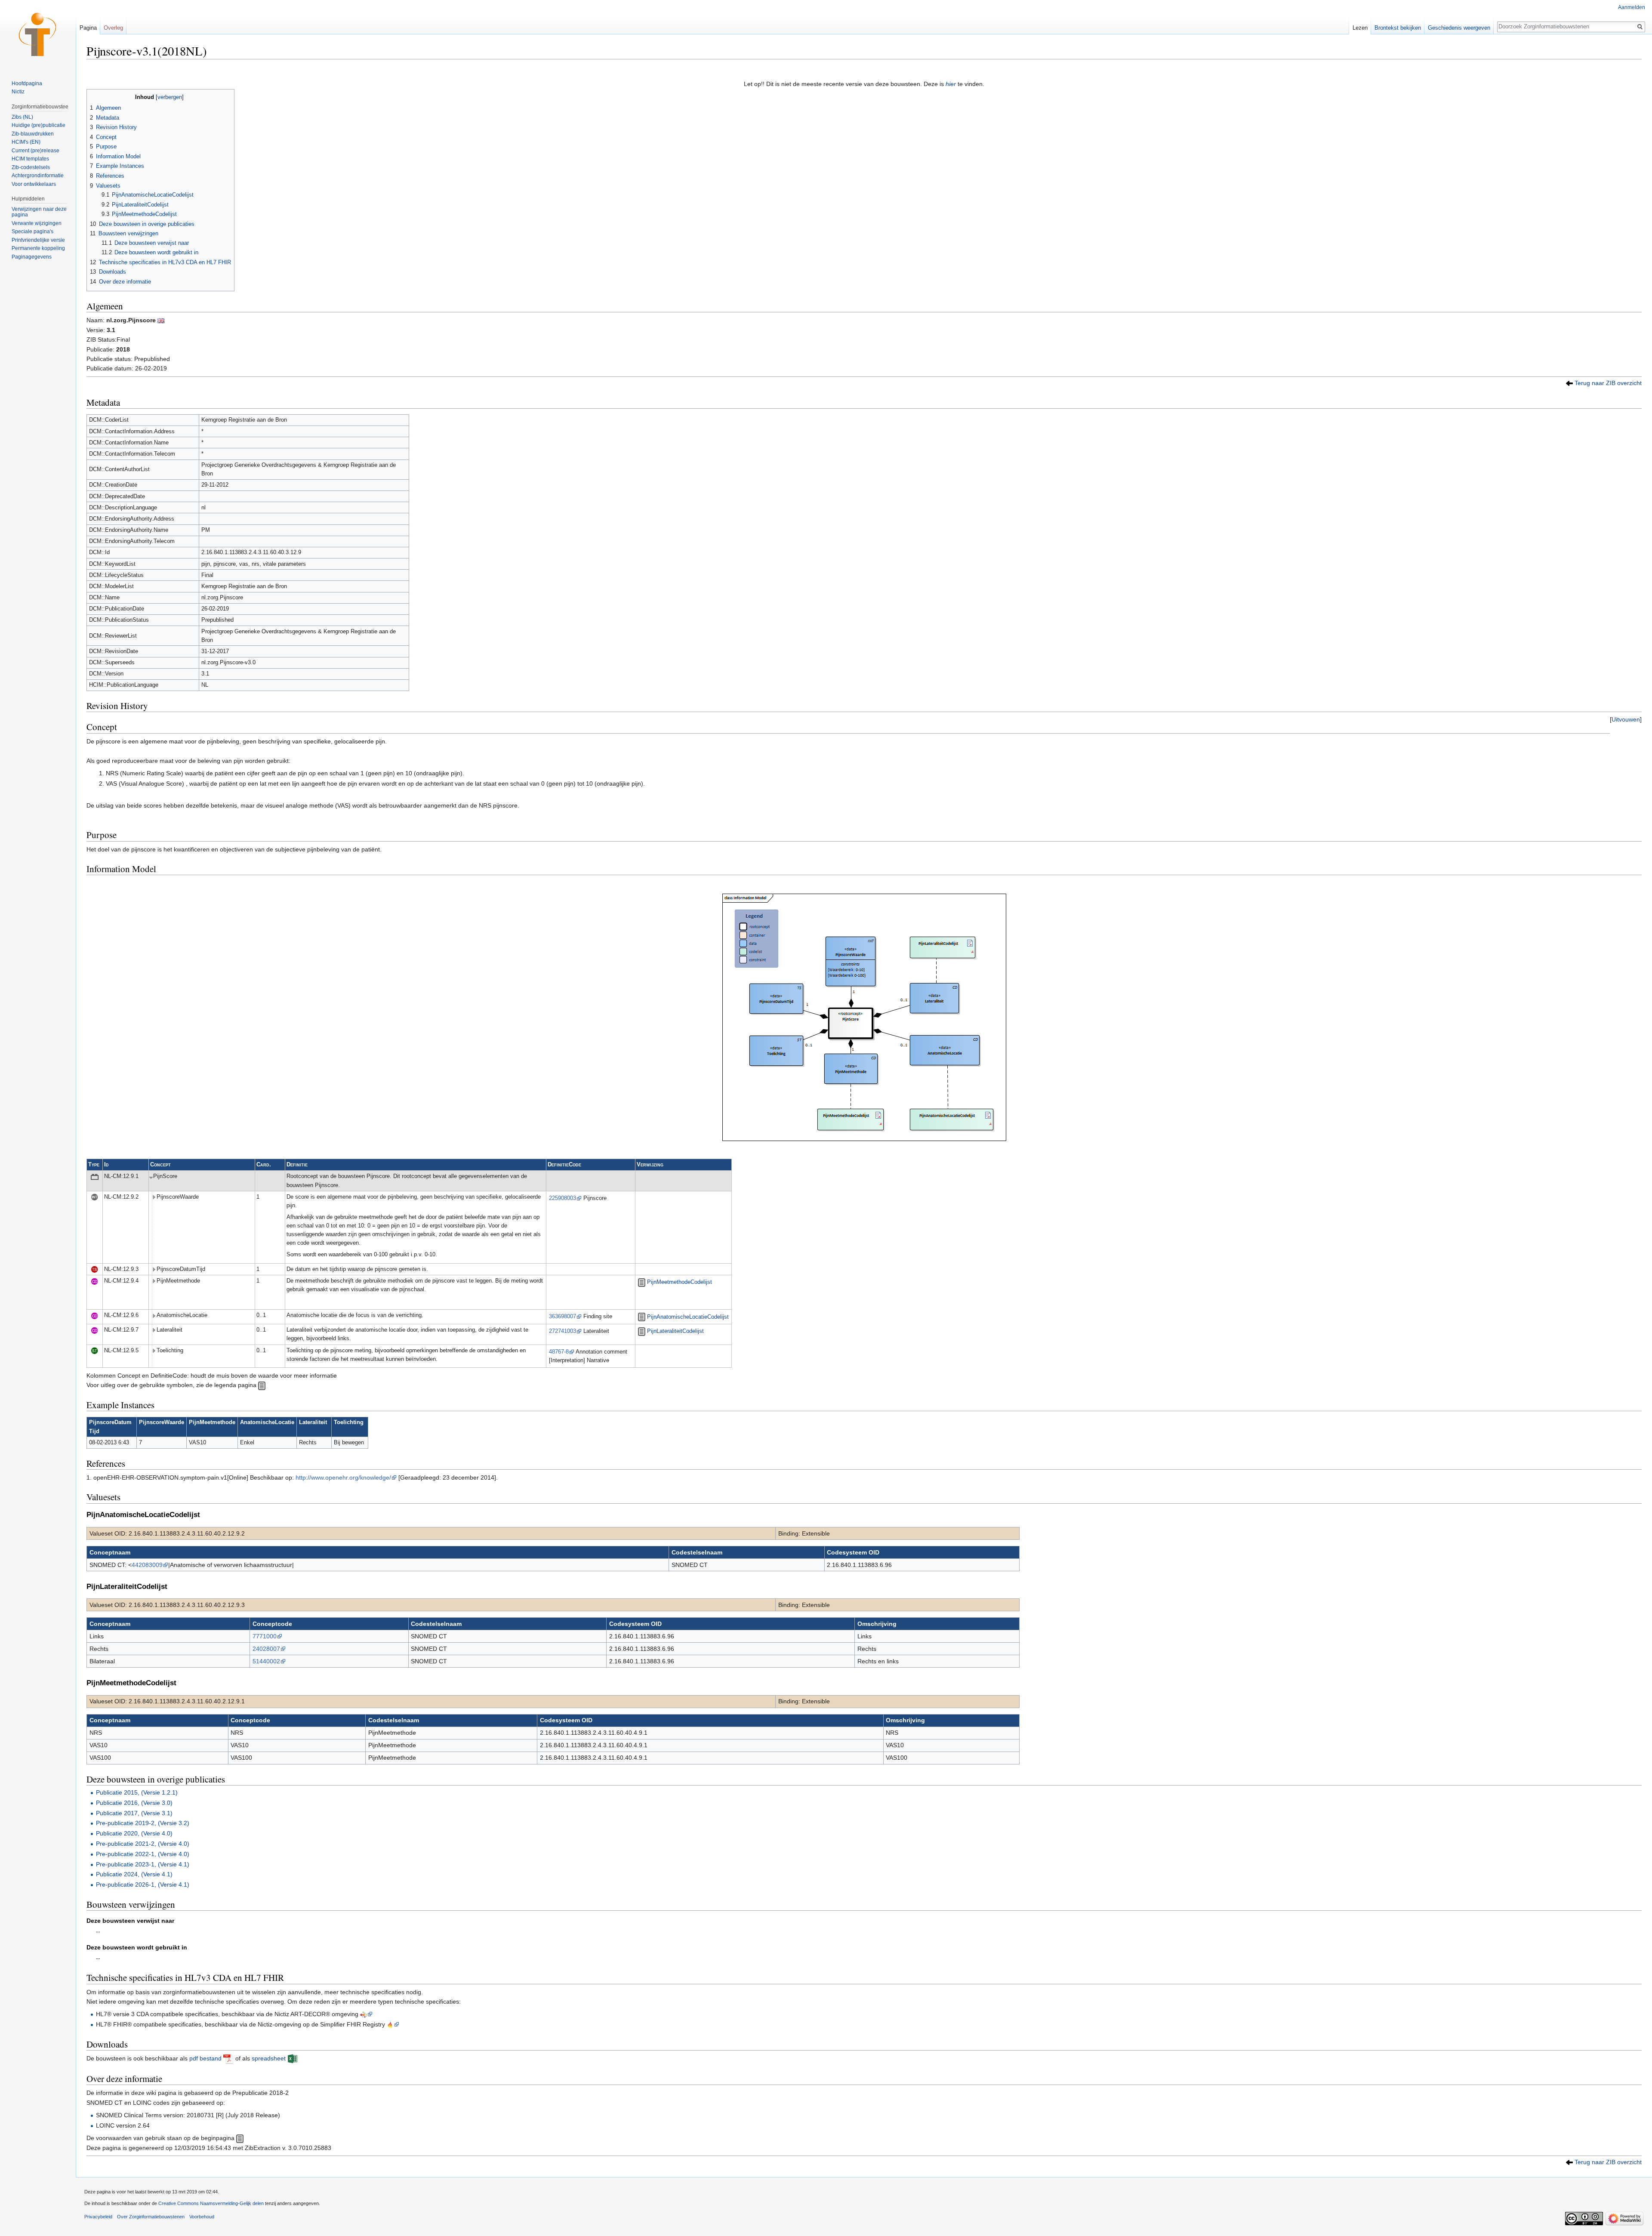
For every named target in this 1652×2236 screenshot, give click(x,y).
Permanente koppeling (38, 248)
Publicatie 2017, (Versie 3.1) (134, 1813)
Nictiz (18, 92)
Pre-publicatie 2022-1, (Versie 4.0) (143, 1854)
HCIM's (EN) (26, 142)
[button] (1626, 719)
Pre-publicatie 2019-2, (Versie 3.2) (143, 1823)
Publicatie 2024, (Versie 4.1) (134, 1874)
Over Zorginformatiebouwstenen (151, 2217)
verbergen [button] (170, 97)
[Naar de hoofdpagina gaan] (38, 34)
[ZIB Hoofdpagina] (240, 2138)
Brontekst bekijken (1398, 28)
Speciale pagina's (32, 231)
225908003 (562, 1198)
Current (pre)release (35, 151)
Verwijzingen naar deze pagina (39, 212)
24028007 (266, 1649)
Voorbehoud (202, 2217)
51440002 (266, 1661)
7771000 (265, 1636)
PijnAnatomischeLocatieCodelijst (688, 1317)
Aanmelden (1632, 7)
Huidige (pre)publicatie (39, 125)
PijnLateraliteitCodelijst (675, 1331)
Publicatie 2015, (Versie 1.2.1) (137, 1792)
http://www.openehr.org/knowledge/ (343, 1477)
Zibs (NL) (22, 117)
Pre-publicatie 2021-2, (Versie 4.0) (143, 1844)
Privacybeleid (98, 2217)
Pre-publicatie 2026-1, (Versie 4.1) (143, 1884)
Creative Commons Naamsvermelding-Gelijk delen (211, 2203)
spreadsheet (269, 2058)
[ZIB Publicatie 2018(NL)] (1569, 383)
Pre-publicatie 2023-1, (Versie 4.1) (143, 1864)
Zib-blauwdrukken (33, 134)
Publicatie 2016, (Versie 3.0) (134, 1803)
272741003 (562, 1331)
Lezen (1360, 28)
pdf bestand (205, 2058)
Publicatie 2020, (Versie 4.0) (134, 1833)
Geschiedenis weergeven (1459, 28)
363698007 (562, 1317)
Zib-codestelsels (31, 167)
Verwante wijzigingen (37, 223)
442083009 (147, 1565)
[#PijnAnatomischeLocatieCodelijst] (642, 1317)
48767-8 (559, 1352)
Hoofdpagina (27, 83)
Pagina (88, 28)
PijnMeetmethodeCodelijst (680, 1282)
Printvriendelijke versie (38, 240)
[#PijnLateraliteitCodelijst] (642, 1331)
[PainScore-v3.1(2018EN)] (161, 320)
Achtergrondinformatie (38, 176)
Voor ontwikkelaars (34, 184)
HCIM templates (30, 159)
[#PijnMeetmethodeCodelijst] (642, 1282)
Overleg (113, 28)
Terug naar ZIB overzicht (1608, 383)
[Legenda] (262, 1385)
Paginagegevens (32, 257)
